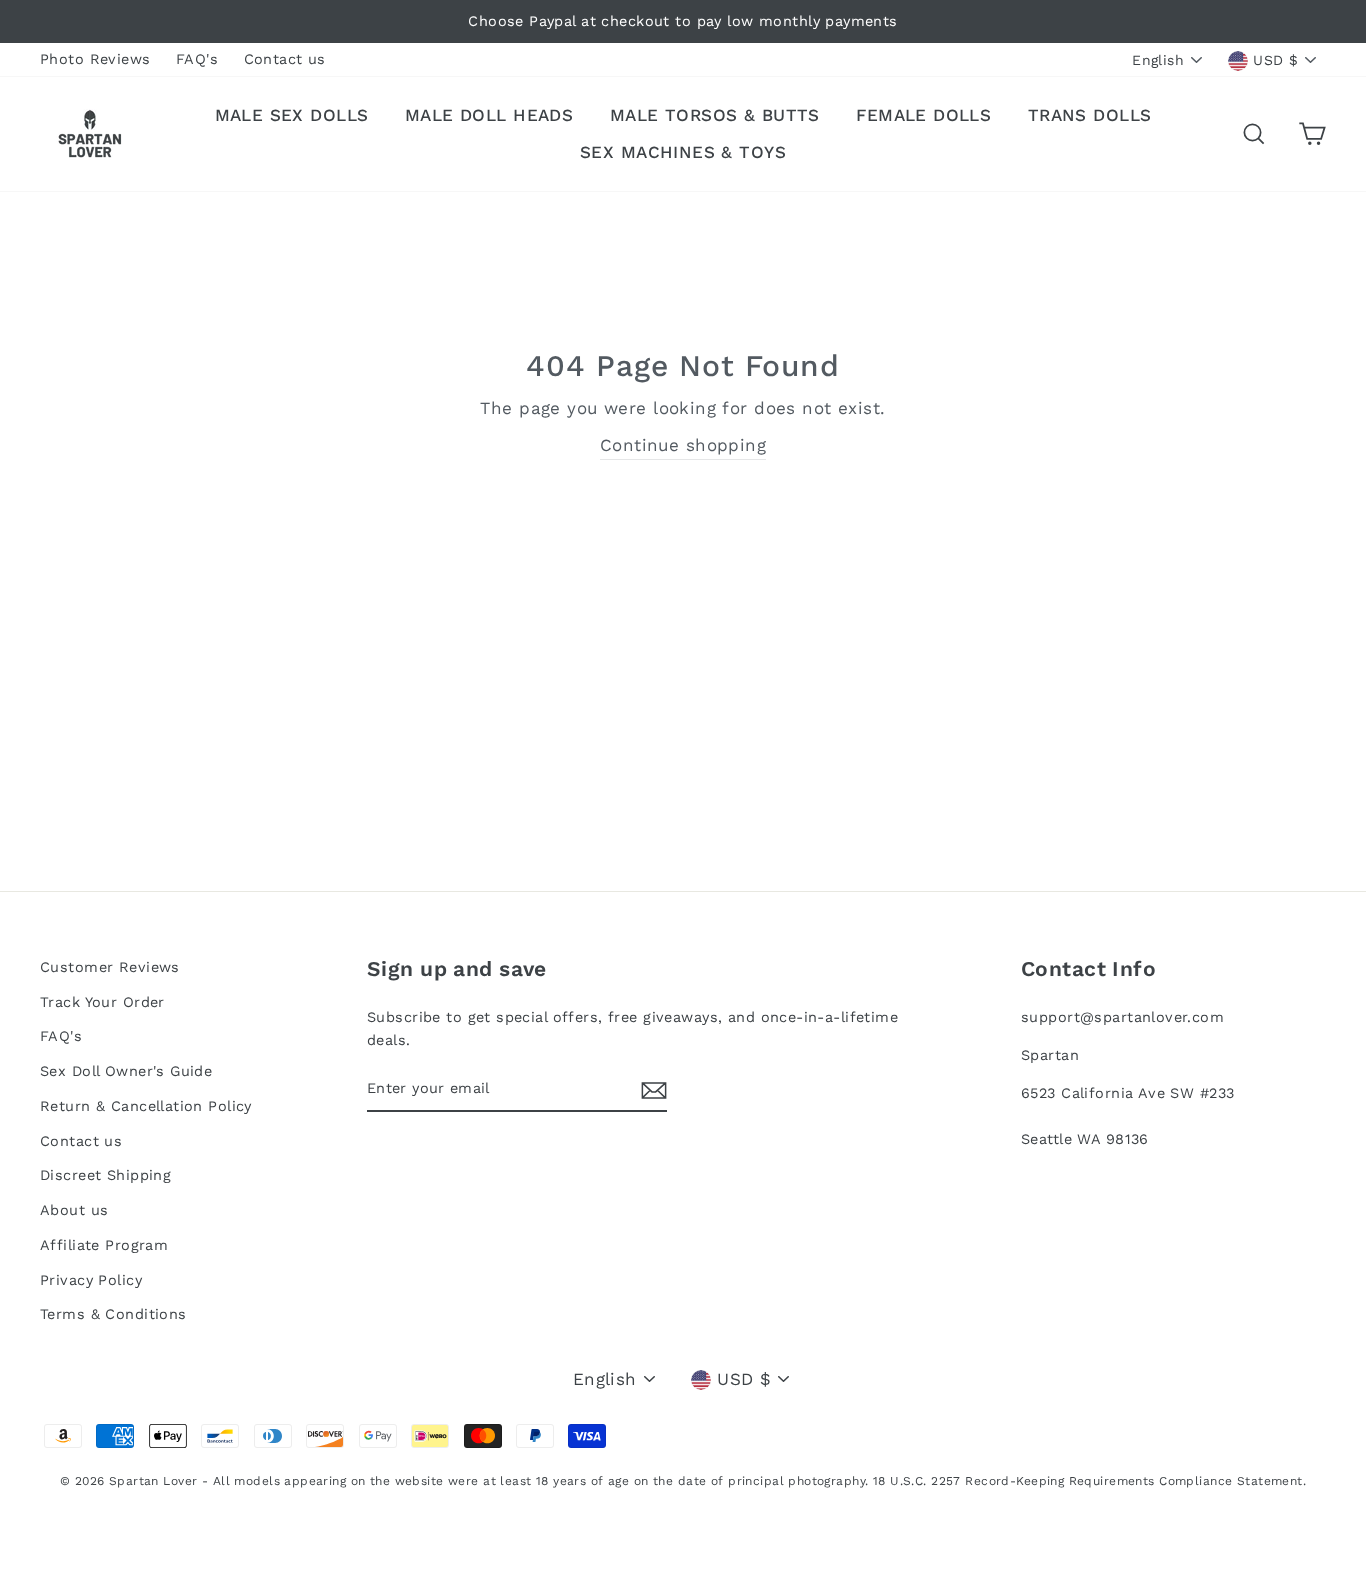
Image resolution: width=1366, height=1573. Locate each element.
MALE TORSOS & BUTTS (715, 115)
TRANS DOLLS (1090, 115)
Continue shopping (683, 445)
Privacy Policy (91, 1280)
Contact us (285, 59)
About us (74, 1210)
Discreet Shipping (105, 1175)
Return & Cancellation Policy (146, 1106)
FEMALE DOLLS (923, 115)
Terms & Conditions (113, 1314)
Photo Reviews (95, 59)
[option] (683, 21)
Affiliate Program (104, 1245)
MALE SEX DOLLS (292, 115)
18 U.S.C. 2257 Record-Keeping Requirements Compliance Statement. (1089, 1481)
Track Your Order (102, 1002)
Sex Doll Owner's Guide (126, 1071)
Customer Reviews (110, 967)
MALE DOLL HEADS (489, 115)
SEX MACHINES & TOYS (683, 152)
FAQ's (197, 59)
